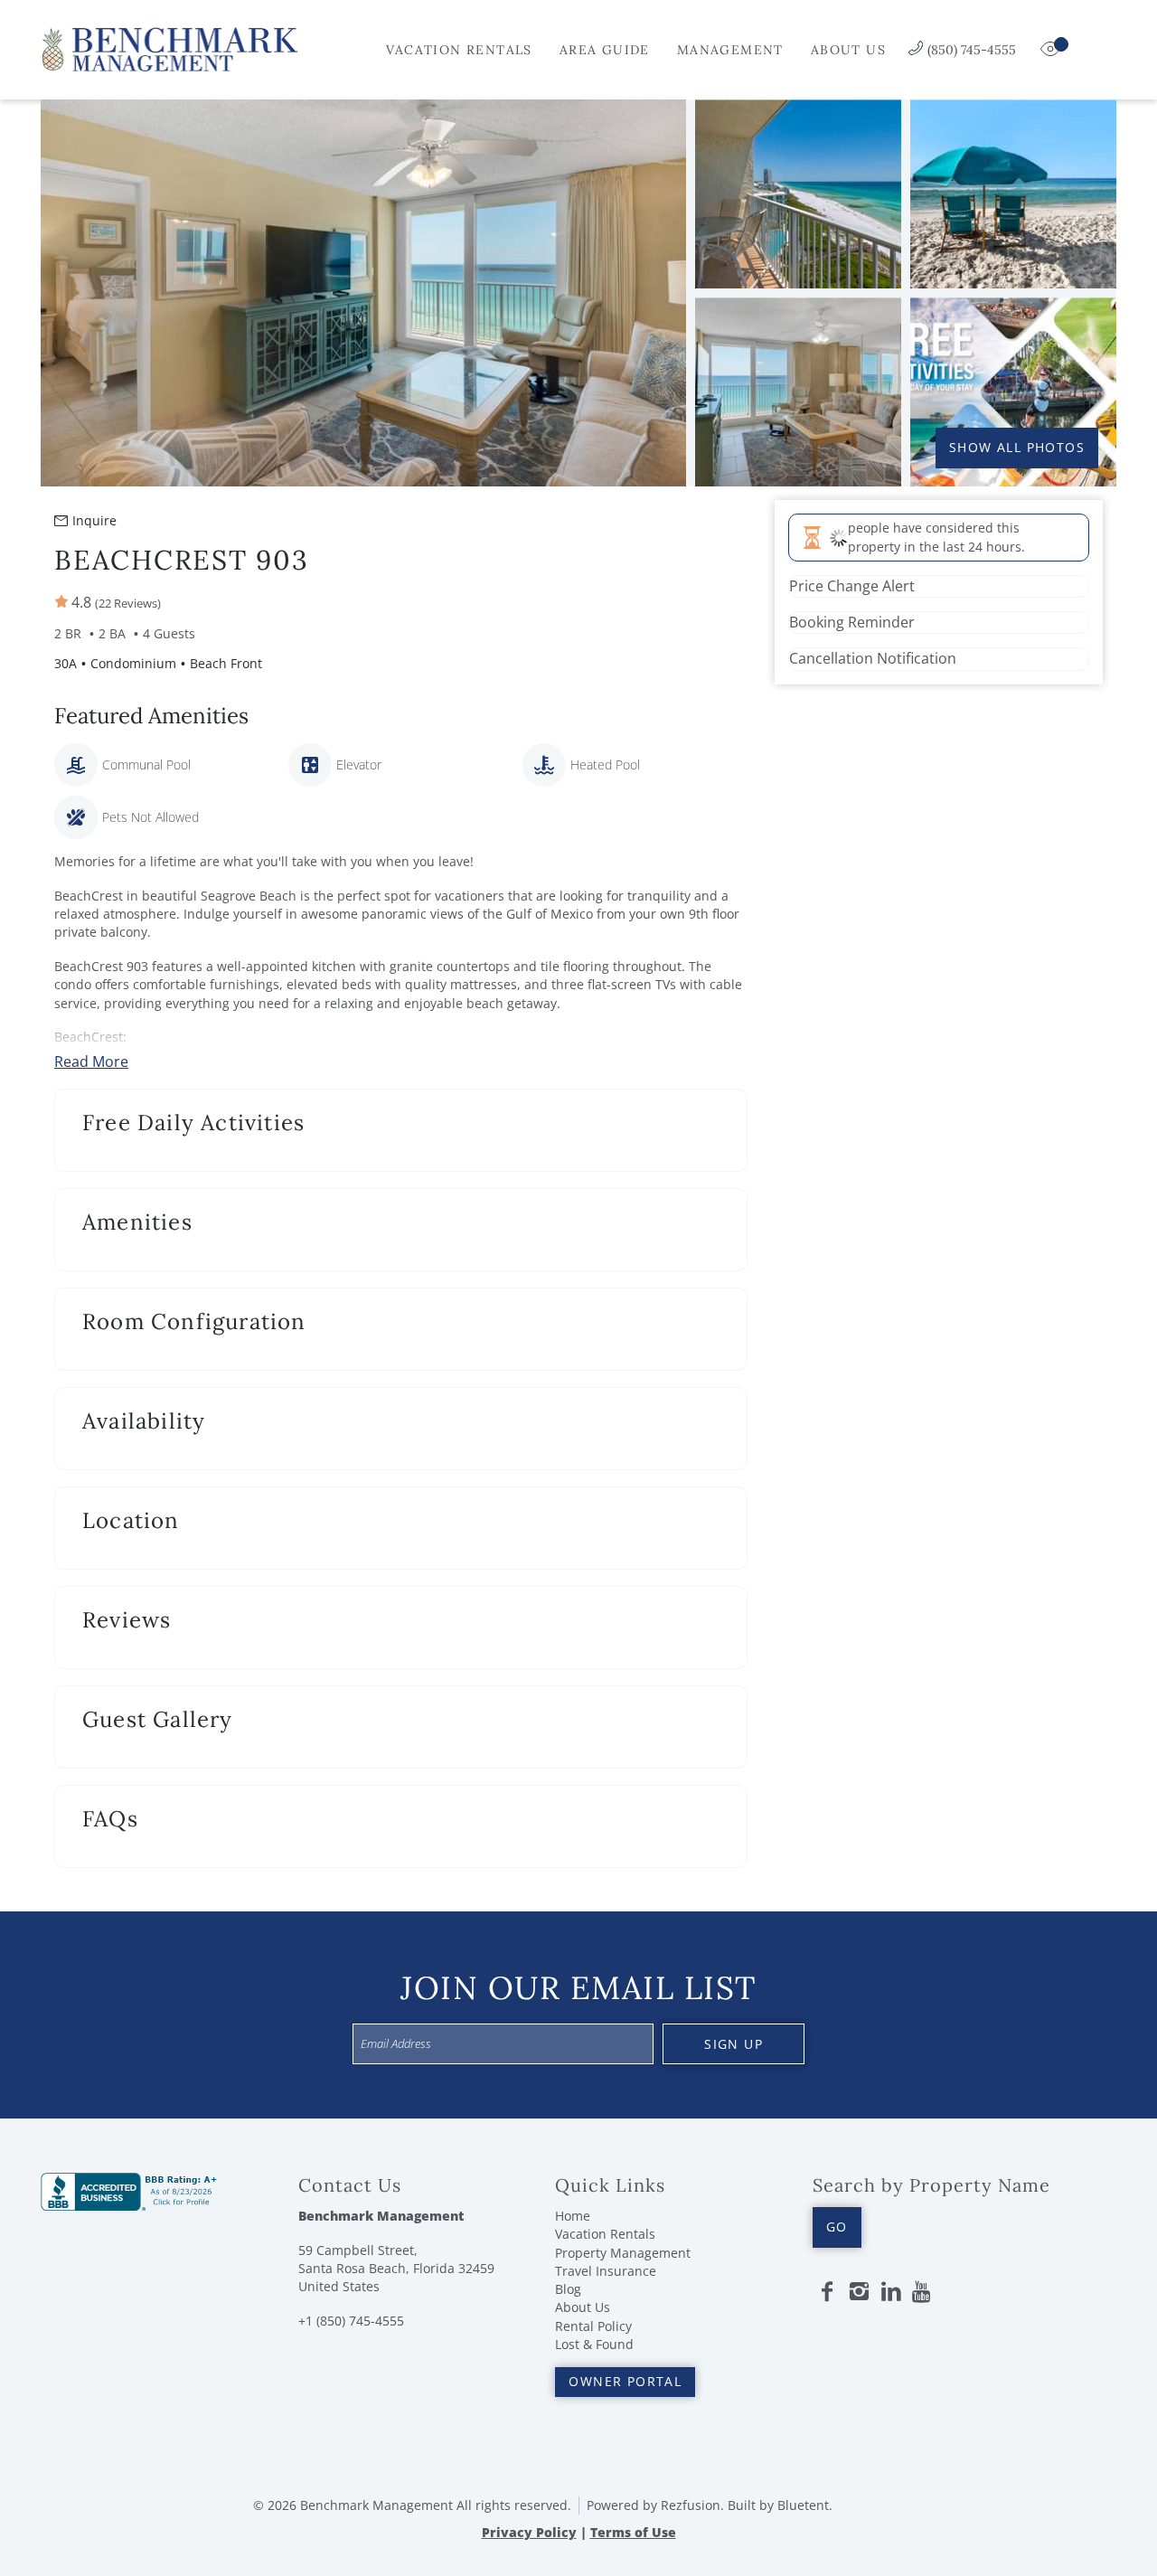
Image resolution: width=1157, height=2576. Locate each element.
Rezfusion (691, 2505)
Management (730, 50)
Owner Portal (625, 2381)
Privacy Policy (529, 2532)
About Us (848, 50)
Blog (568, 2289)
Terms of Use (633, 2532)
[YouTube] (923, 2292)
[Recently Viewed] (1052, 50)
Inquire (94, 520)
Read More (91, 1062)
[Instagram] (859, 2292)
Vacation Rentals (459, 50)
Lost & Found (594, 2344)
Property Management (623, 2253)
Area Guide (605, 50)
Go (837, 2227)
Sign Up (734, 2044)
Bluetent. (805, 2505)
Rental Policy (593, 2326)
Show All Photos (1017, 447)
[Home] (169, 48)
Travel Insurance (606, 2271)
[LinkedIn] (891, 2292)
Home (573, 2216)
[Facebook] (827, 2292)
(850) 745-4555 (972, 50)
